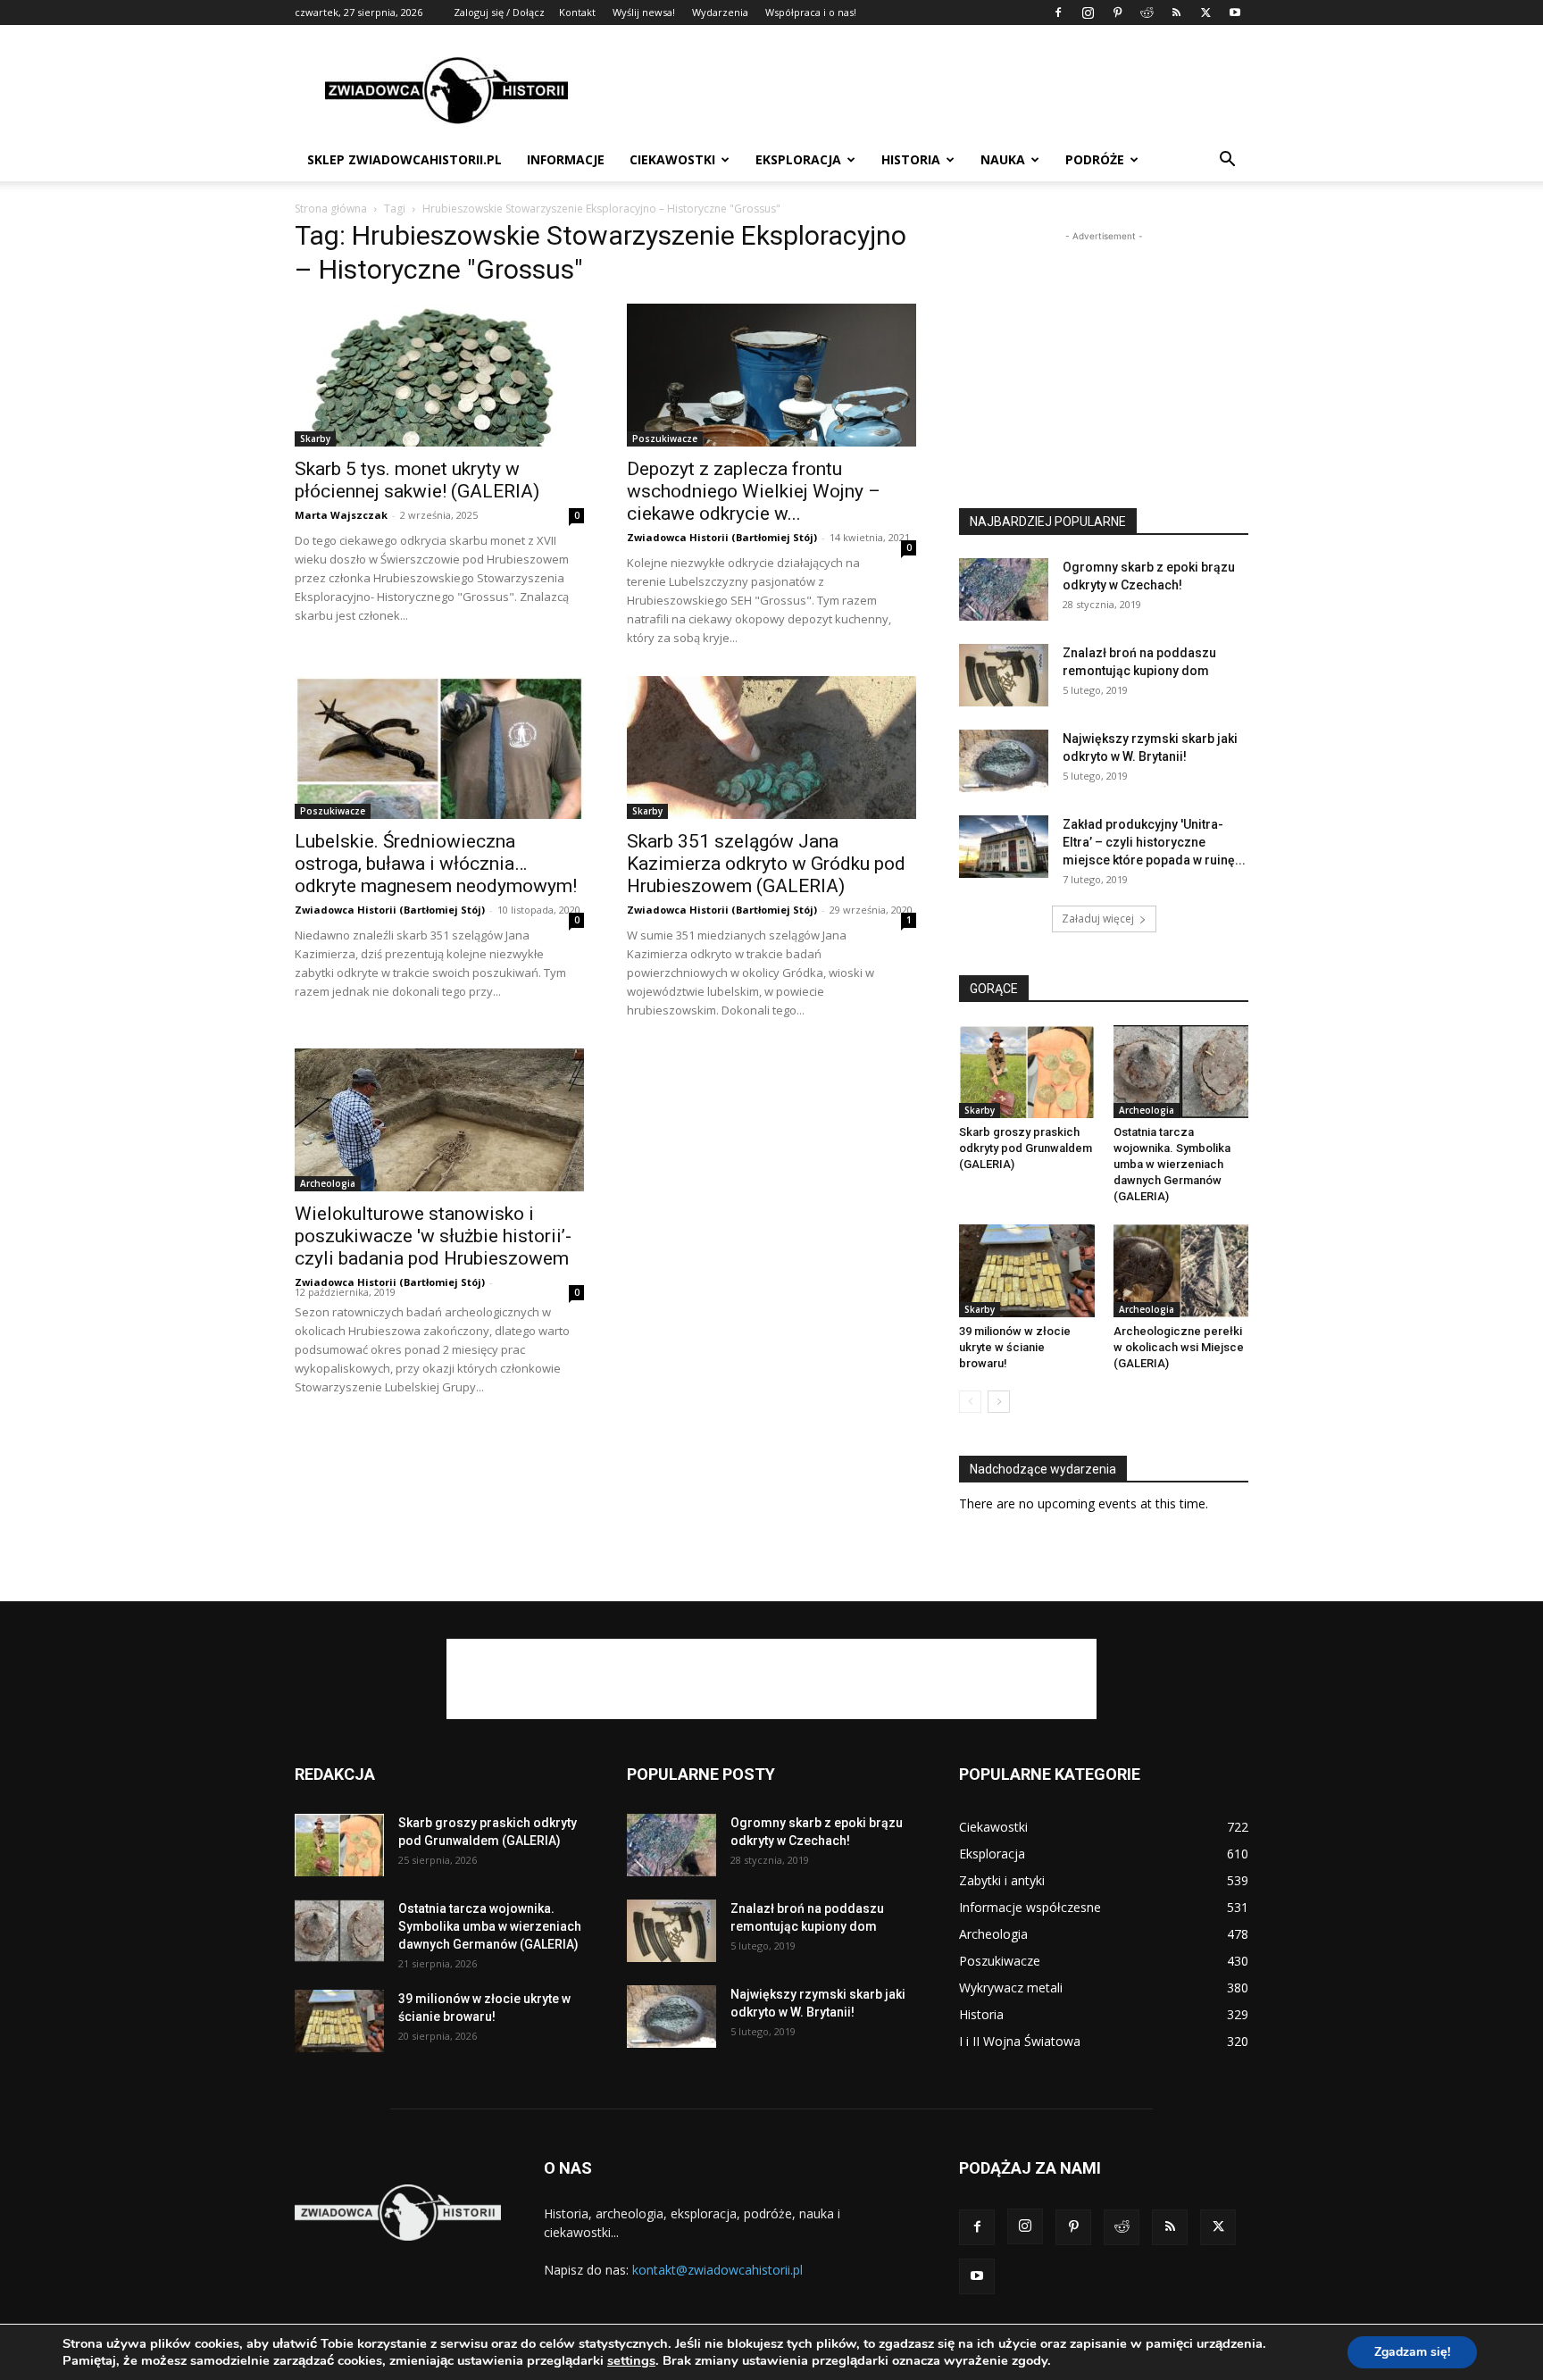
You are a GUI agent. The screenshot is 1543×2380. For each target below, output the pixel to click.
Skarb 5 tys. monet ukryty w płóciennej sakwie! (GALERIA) (417, 480)
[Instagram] (1088, 13)
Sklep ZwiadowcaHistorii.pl (405, 159)
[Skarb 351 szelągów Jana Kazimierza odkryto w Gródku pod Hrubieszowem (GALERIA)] (771, 747)
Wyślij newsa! (644, 12)
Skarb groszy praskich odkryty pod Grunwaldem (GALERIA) (1026, 1148)
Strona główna (331, 209)
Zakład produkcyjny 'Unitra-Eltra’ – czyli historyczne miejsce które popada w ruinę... (1154, 842)
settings (631, 2360)
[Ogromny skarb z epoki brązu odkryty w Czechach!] (1004, 589)
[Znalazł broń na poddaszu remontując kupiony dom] (1004, 675)
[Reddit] (1147, 13)
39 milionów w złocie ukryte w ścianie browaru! (1015, 1347)
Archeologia (328, 1183)
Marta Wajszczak (341, 515)
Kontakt (577, 12)
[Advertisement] (923, 90)
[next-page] (999, 1402)
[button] (1227, 161)
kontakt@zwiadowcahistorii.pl (717, 2270)
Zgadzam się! (1412, 2352)
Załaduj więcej (1098, 919)
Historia (911, 159)
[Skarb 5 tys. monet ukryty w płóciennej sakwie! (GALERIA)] (439, 375)
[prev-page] (970, 1402)
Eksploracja (798, 159)
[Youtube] (1235, 13)
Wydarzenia (720, 12)
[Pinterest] (1117, 13)
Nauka (1003, 159)
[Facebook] (1058, 13)
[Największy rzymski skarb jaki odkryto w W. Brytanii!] (1004, 761)
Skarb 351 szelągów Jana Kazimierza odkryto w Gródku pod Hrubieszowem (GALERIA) (766, 864)
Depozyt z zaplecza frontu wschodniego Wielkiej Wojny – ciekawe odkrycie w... (754, 491)
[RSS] (1176, 13)
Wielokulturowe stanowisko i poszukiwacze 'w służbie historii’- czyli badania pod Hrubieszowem (433, 1236)
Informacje (566, 159)
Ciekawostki (672, 159)
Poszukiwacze (665, 438)
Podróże (1095, 159)
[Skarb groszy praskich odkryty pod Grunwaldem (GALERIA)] (1027, 1072)
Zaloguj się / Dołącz (499, 12)
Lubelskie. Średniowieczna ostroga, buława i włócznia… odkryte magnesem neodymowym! (436, 864)
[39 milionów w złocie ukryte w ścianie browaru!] (1027, 1271)
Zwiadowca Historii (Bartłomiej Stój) (722, 537)
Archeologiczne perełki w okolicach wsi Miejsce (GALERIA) (1179, 1347)
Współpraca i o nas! (811, 12)
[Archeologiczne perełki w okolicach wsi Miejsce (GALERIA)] (1181, 1271)
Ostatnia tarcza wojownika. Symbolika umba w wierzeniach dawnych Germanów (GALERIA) (1172, 1164)
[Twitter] (1205, 13)
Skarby (315, 438)
